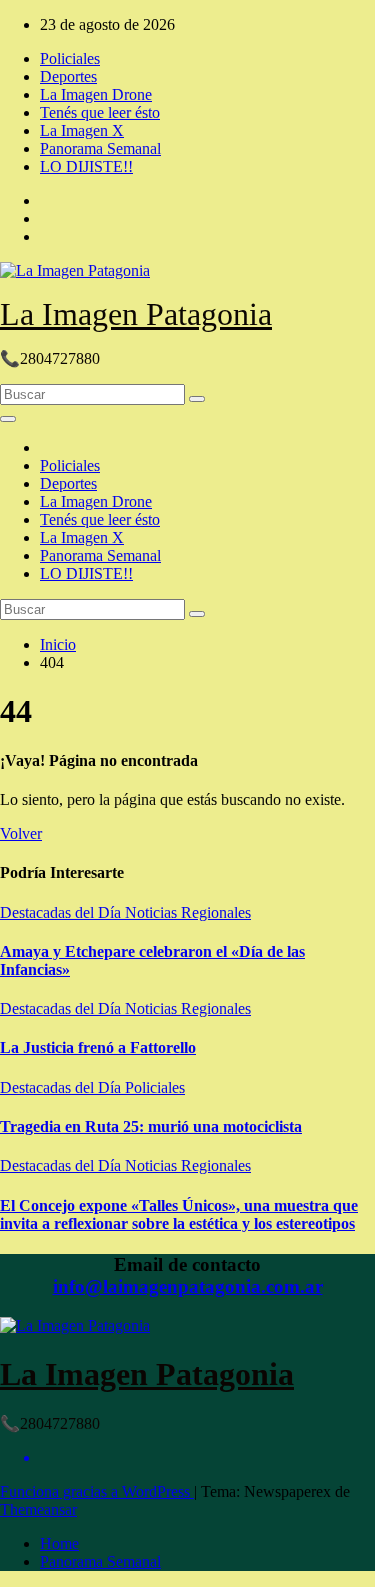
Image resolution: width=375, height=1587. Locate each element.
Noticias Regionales (188, 912)
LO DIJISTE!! (86, 166)
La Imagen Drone (96, 94)
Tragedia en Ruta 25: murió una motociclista (151, 1126)
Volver (21, 833)
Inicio (58, 644)
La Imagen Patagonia (136, 314)
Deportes (68, 76)
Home (59, 1543)
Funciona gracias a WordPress (97, 1491)
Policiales (70, 58)
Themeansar (38, 1509)
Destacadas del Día (62, 912)
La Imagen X (82, 130)
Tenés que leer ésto (100, 112)
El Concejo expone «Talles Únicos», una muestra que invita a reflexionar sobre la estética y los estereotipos (179, 1214)
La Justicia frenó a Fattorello (98, 1047)
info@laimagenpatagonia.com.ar (188, 1286)
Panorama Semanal (100, 148)
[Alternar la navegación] (8, 419)
